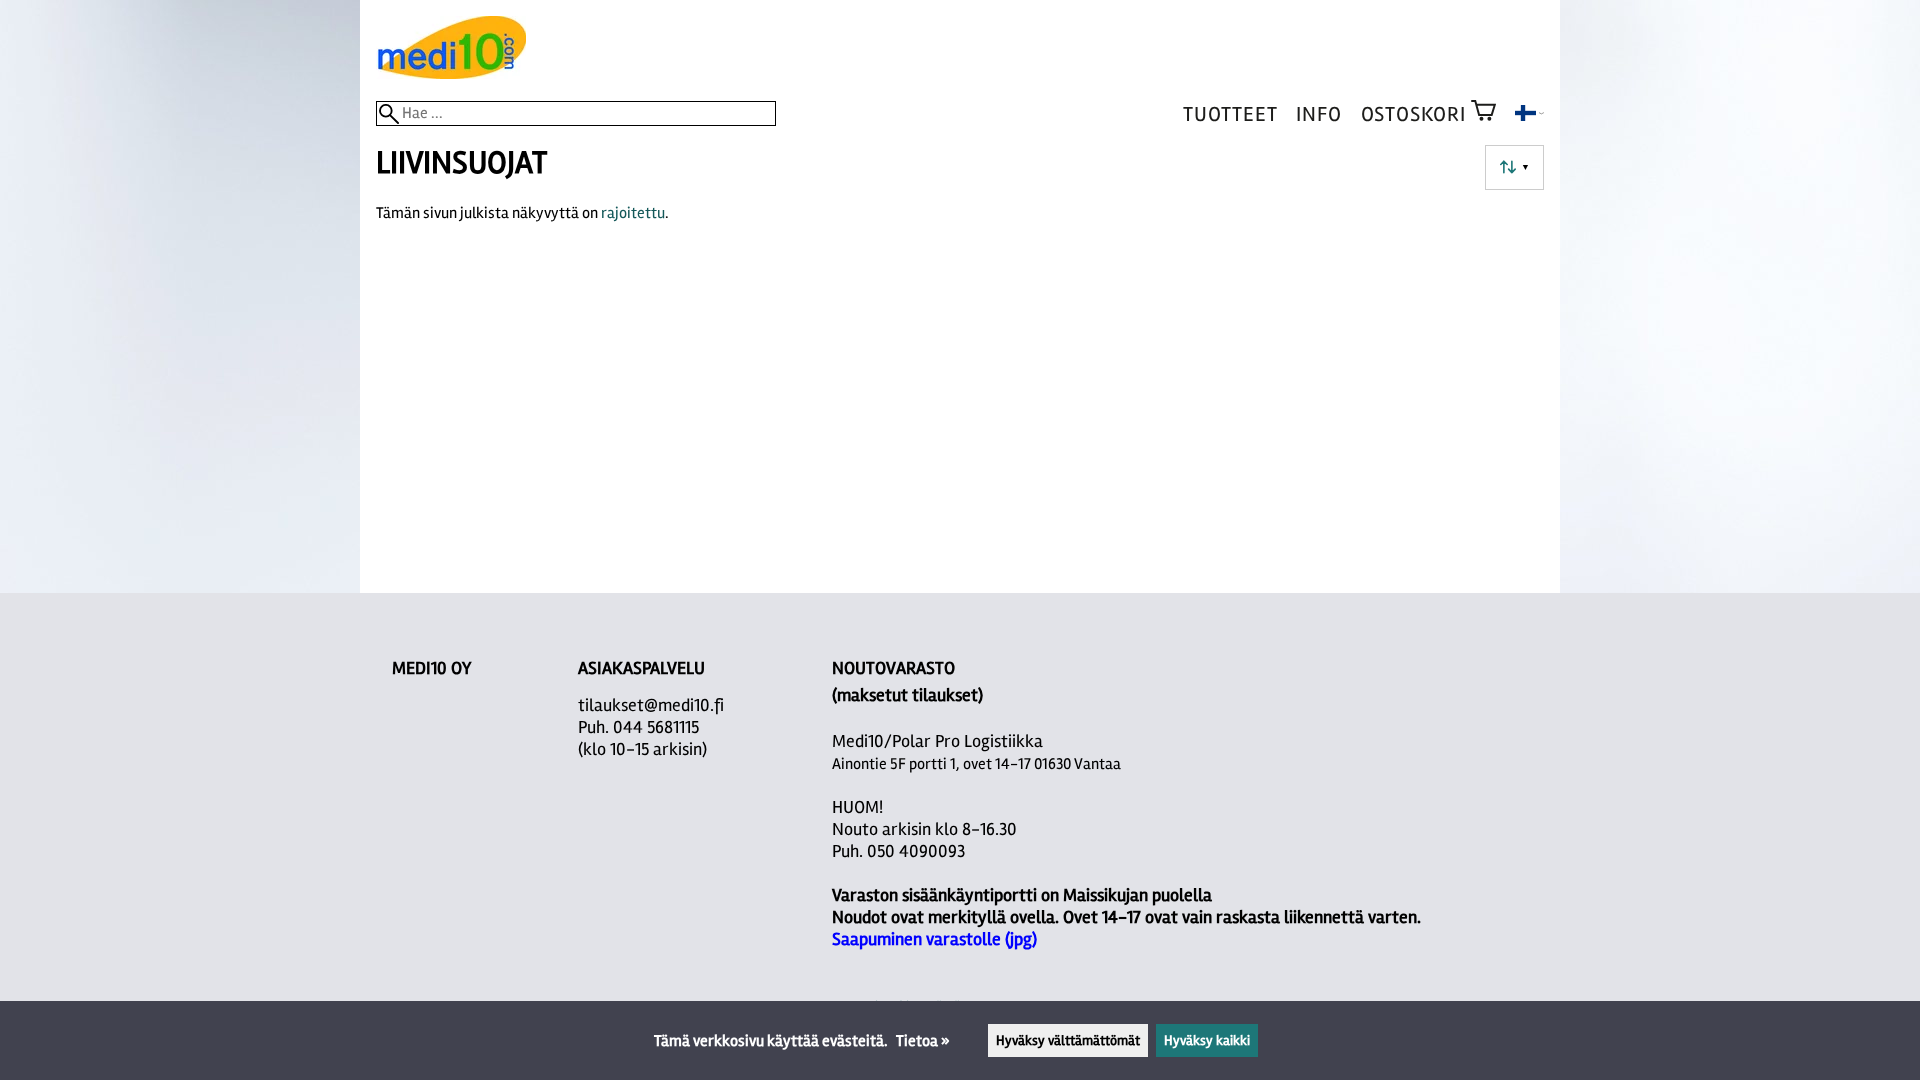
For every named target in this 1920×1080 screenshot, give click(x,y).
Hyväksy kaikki (1207, 1040)
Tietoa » (923, 1041)
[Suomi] (1529, 116)
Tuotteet (1230, 114)
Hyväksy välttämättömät (1068, 1040)
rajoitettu (633, 213)
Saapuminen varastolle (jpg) (934, 939)
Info (1318, 114)
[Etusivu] (451, 74)
